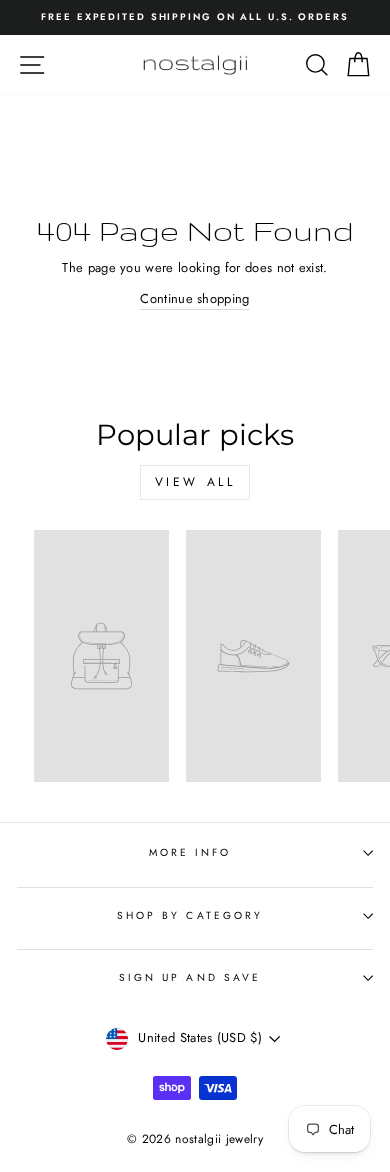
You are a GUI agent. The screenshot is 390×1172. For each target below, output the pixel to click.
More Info (190, 852)
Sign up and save (190, 977)
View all (195, 482)
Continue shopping (194, 298)
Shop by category (190, 915)
